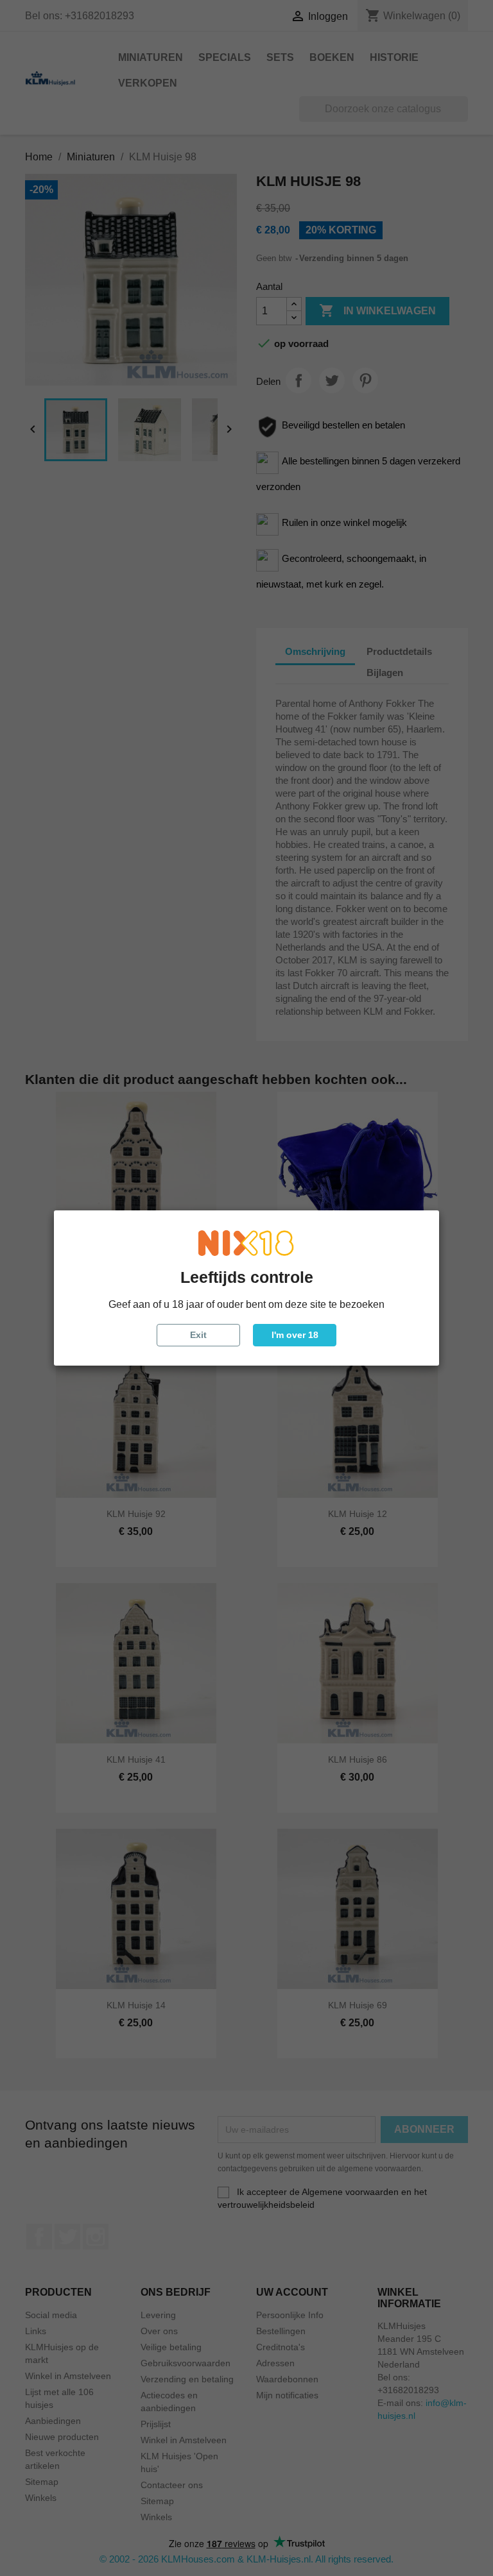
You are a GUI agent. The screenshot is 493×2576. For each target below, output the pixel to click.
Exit (198, 1335)
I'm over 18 (295, 1335)
